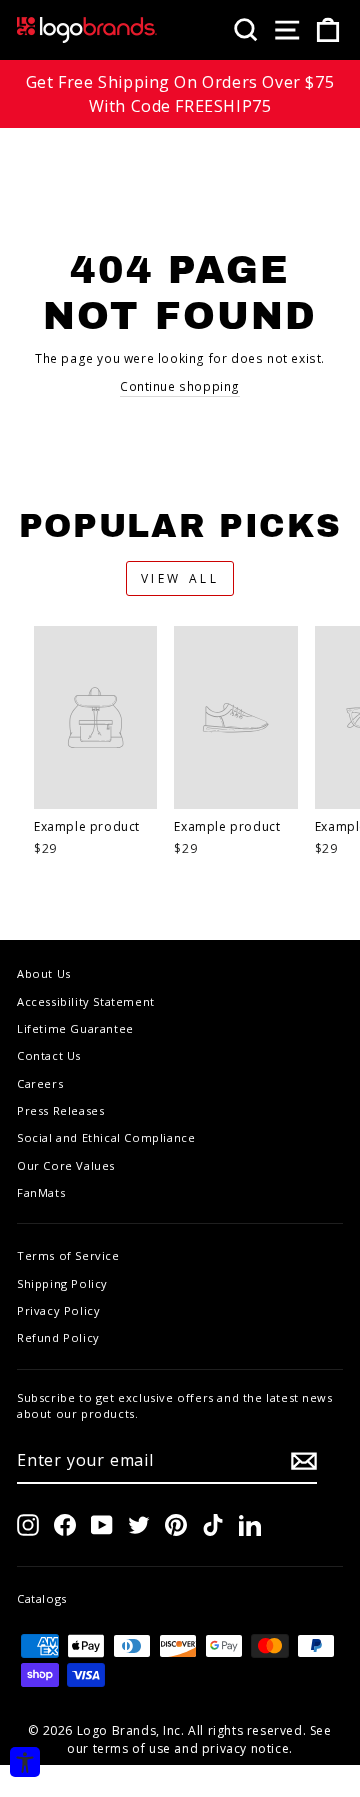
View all (180, 578)
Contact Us (49, 1055)
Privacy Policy (58, 1310)
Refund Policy (58, 1337)
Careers (40, 1083)
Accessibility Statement (86, 1001)
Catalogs (42, 1598)
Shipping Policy (62, 1283)
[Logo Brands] (87, 30)
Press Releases (60, 1110)
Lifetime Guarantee (75, 1028)
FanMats (41, 1192)
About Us (44, 973)
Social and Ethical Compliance (106, 1137)
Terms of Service (68, 1255)
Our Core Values (66, 1165)
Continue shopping (180, 386)
